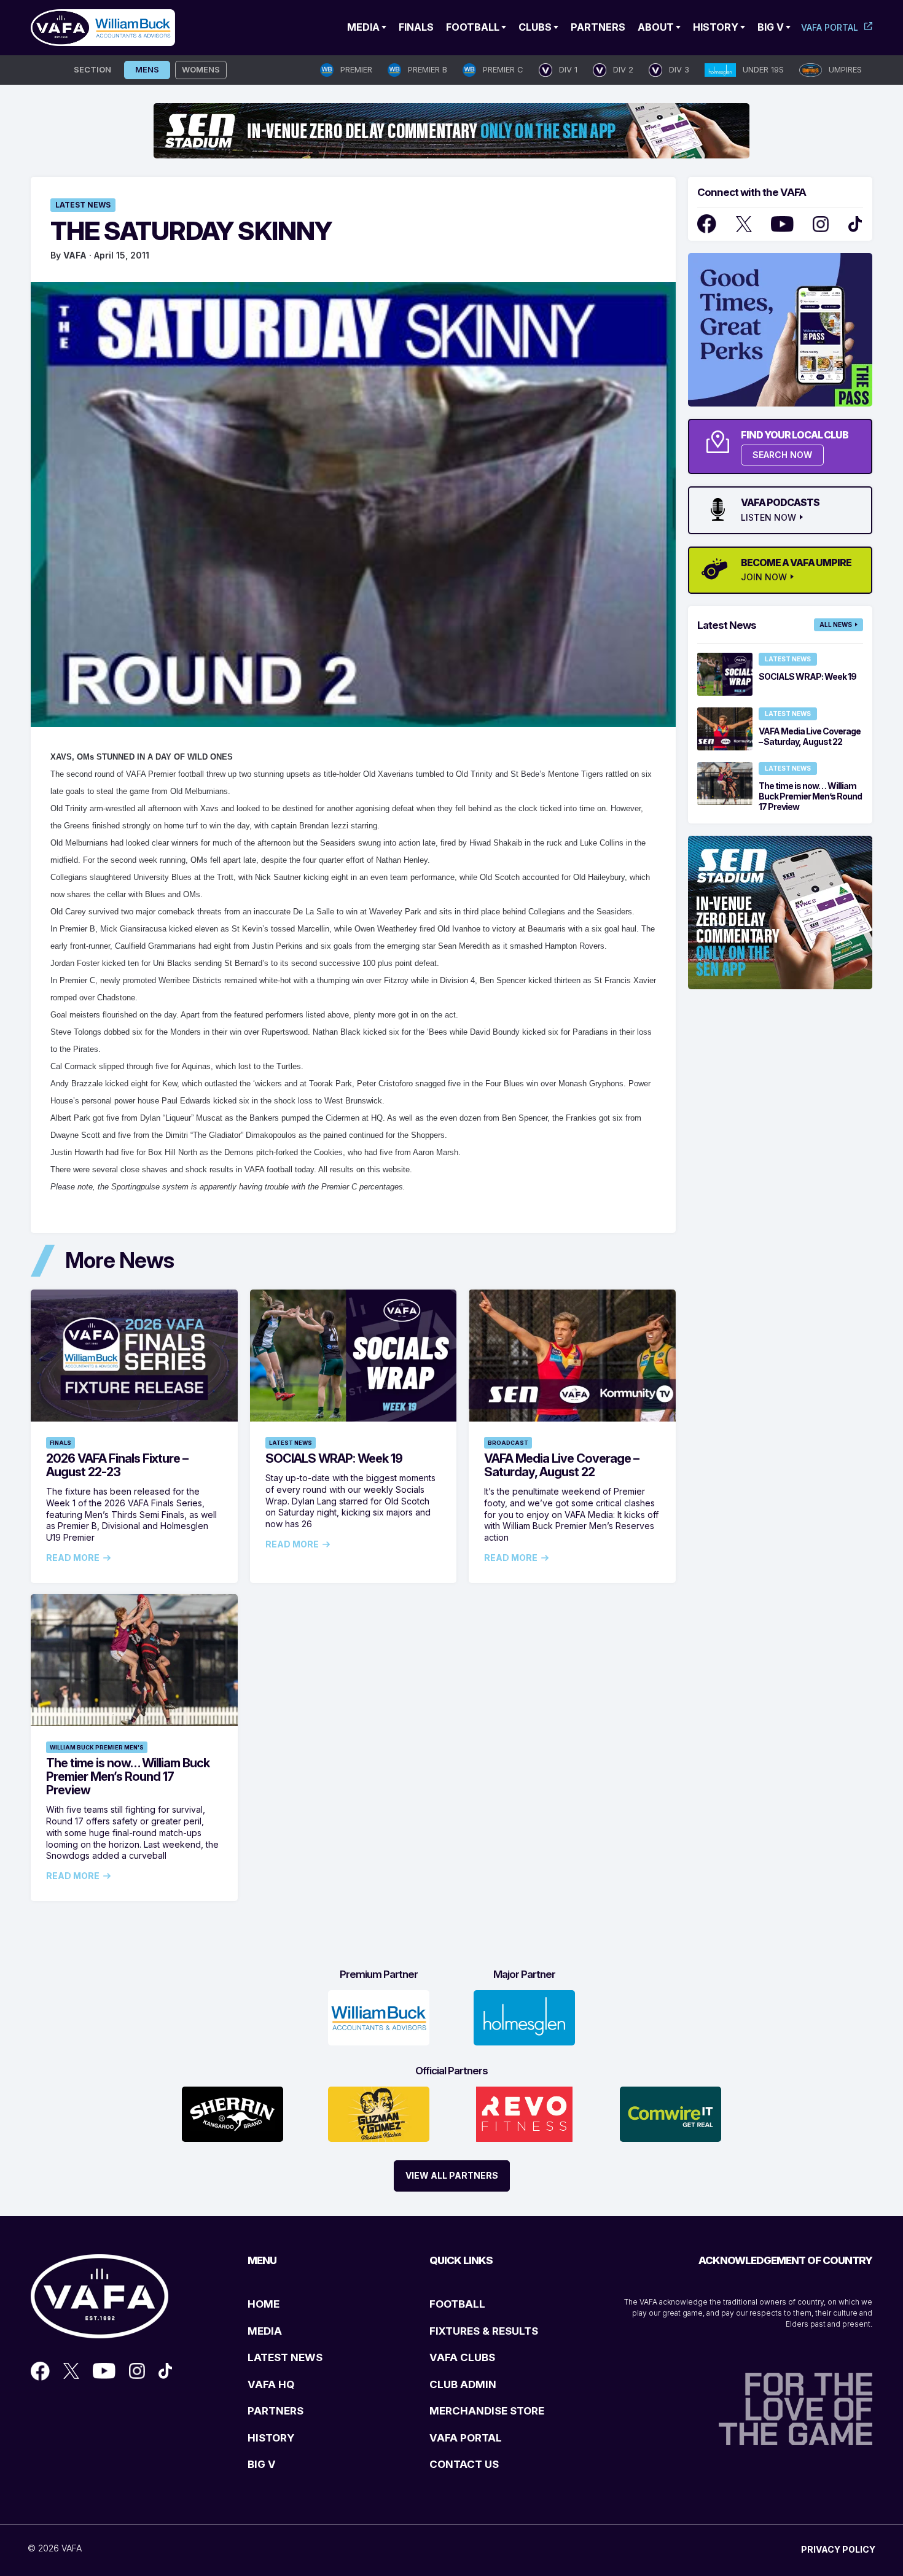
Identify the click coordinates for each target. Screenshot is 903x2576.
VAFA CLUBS (462, 2357)
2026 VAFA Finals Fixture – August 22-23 (117, 1465)
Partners (598, 27)
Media (363, 27)
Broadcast (508, 1443)
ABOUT (656, 27)
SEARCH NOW (782, 455)
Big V (771, 27)
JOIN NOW (764, 577)
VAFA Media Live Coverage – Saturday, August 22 (561, 1465)
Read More (73, 1558)
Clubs (535, 27)
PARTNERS (276, 2411)
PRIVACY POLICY (838, 2549)
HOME (264, 2304)
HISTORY (271, 2438)
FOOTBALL (457, 2304)
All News (836, 625)
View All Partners (452, 2175)
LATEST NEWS (285, 2357)
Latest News (83, 205)
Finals (416, 27)
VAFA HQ (271, 2384)
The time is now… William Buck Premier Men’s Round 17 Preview (128, 1776)
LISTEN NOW (768, 518)
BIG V (262, 2464)
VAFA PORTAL (466, 2438)
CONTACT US (464, 2464)
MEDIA (265, 2331)
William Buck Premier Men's (97, 1747)
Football (473, 27)
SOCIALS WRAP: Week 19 (334, 1458)
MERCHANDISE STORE (487, 2411)
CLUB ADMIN (463, 2384)
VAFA (75, 255)
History (716, 27)
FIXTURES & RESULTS (484, 2331)
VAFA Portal (830, 27)
